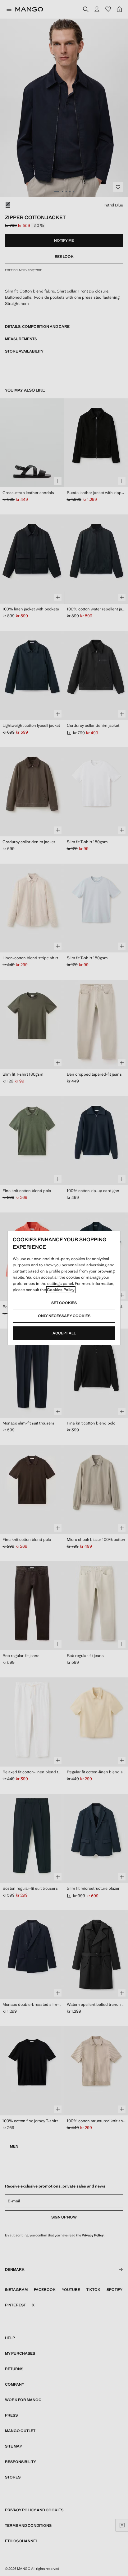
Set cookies (64, 1303)
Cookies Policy (61, 1290)
